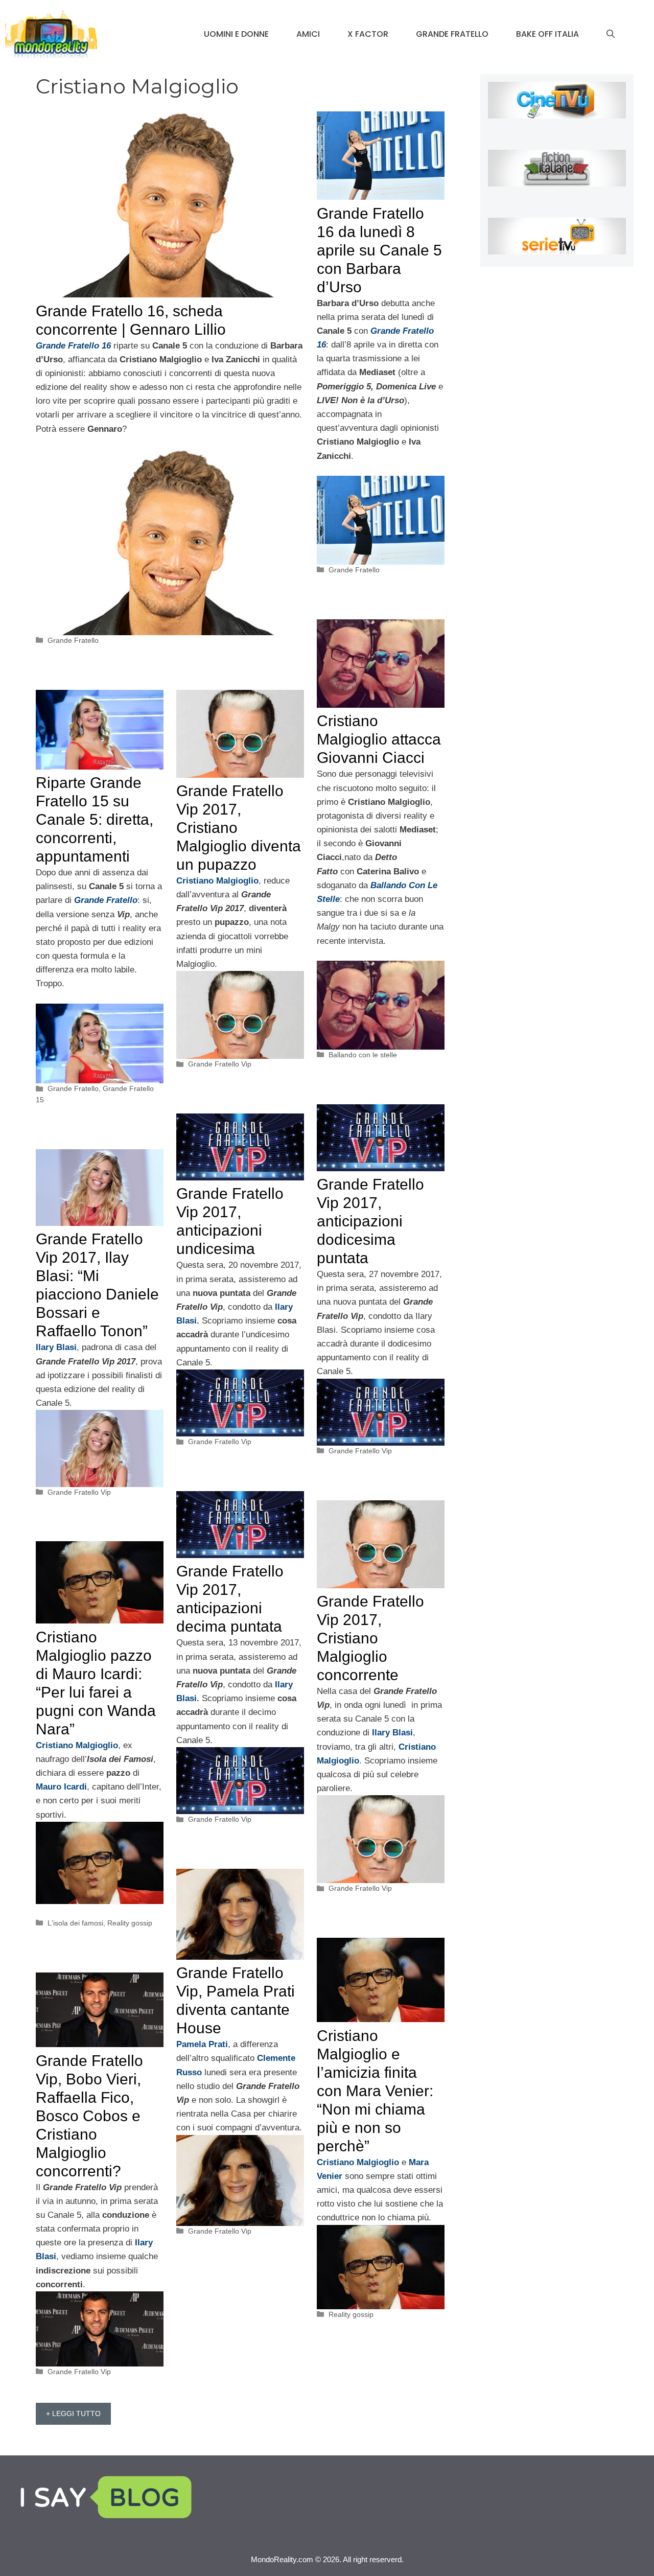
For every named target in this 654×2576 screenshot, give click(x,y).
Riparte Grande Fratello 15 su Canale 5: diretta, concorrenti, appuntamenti (95, 819)
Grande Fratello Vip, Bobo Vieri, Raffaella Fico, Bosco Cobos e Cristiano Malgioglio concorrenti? (89, 2116)
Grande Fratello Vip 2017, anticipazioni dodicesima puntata (370, 1221)
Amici (308, 34)
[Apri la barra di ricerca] (611, 34)
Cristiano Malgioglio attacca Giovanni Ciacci (379, 739)
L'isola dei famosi (75, 1923)
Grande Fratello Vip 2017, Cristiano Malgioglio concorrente (370, 1638)
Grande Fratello (452, 34)
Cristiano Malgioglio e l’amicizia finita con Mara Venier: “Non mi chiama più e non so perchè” (375, 2091)
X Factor (368, 34)
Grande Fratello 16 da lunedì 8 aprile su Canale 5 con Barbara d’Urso (379, 250)
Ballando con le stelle (363, 1055)
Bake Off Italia (547, 34)
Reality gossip (130, 1923)
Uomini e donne (236, 34)
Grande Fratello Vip (220, 1064)
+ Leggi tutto (73, 2413)
